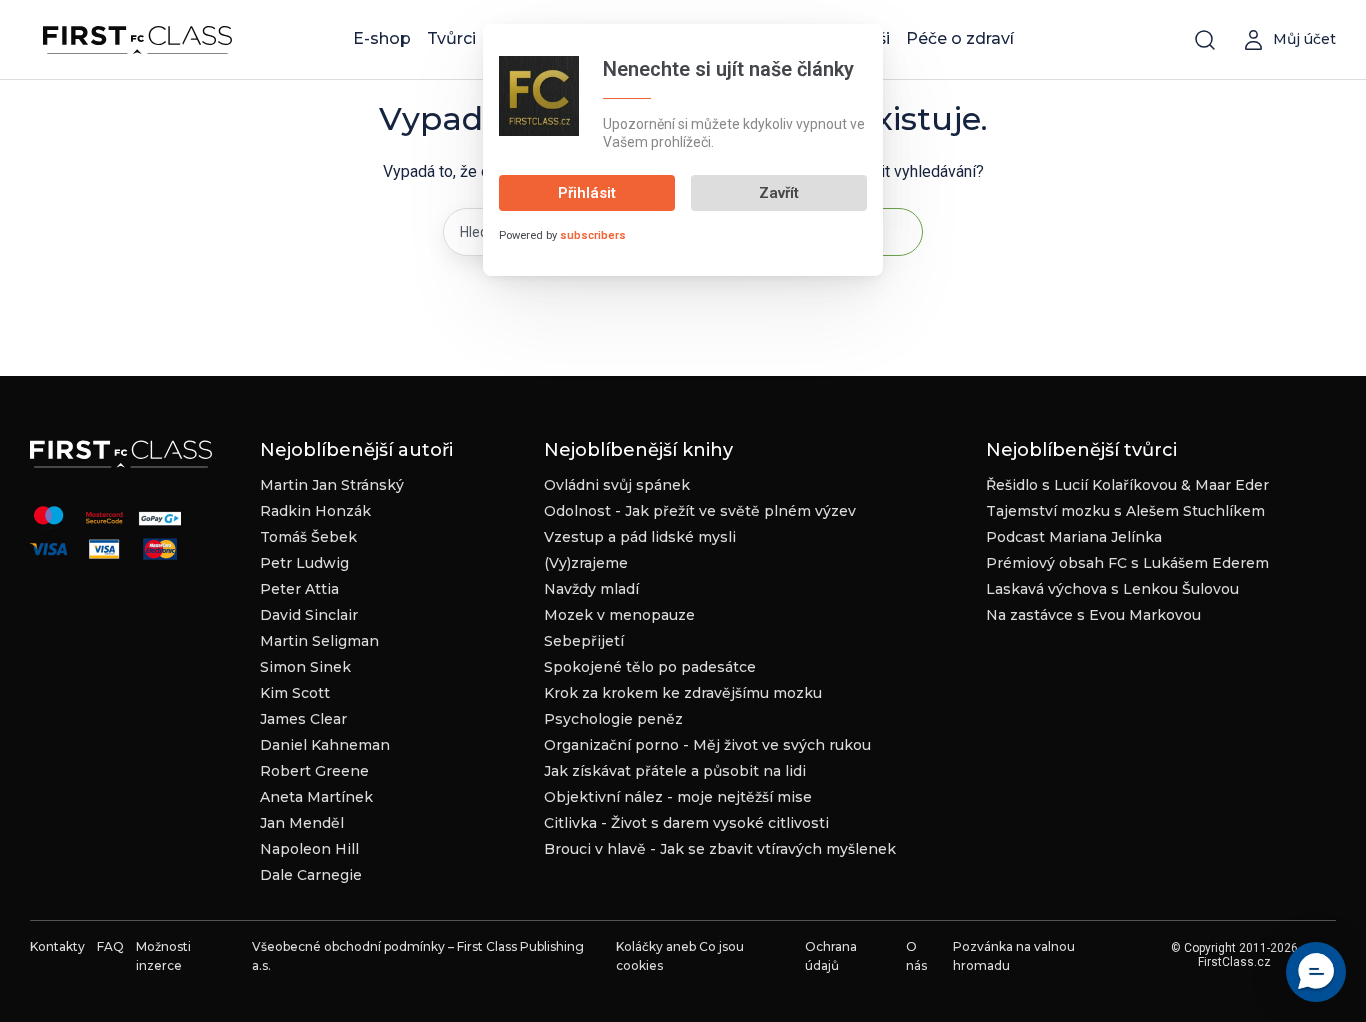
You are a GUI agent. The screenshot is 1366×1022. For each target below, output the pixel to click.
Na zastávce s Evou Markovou (1093, 615)
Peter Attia (299, 589)
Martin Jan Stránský (332, 485)
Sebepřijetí (584, 641)
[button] (1316, 972)
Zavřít (779, 193)
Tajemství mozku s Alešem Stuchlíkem (1125, 511)
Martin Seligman (319, 641)
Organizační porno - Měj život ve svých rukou (707, 745)
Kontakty (57, 946)
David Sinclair (309, 615)
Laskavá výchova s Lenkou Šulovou (1112, 589)
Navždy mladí (591, 589)
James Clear (303, 719)
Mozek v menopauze (619, 615)
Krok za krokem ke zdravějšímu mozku (683, 693)
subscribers (593, 235)
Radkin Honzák (315, 511)
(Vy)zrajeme (586, 563)
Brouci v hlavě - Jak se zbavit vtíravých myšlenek (720, 849)
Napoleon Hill (309, 849)
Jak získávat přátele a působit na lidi (675, 771)
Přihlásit (587, 193)
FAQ (110, 946)
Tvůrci (451, 38)
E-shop (382, 38)
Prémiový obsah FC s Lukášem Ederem (1127, 563)
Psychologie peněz (613, 719)
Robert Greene (314, 771)
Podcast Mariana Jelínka (1074, 537)
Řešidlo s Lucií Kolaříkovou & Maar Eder (1127, 485)
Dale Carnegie (311, 875)
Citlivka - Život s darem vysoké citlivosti (686, 823)
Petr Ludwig (304, 563)
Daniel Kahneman (325, 745)
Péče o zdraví (960, 38)
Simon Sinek (305, 667)
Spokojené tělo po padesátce (650, 667)
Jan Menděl (302, 823)
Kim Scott (295, 693)
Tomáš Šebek (308, 537)
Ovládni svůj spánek (617, 485)
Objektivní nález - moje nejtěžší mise (678, 797)
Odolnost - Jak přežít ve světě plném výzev (700, 511)
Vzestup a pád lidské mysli (640, 537)
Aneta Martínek (316, 797)
